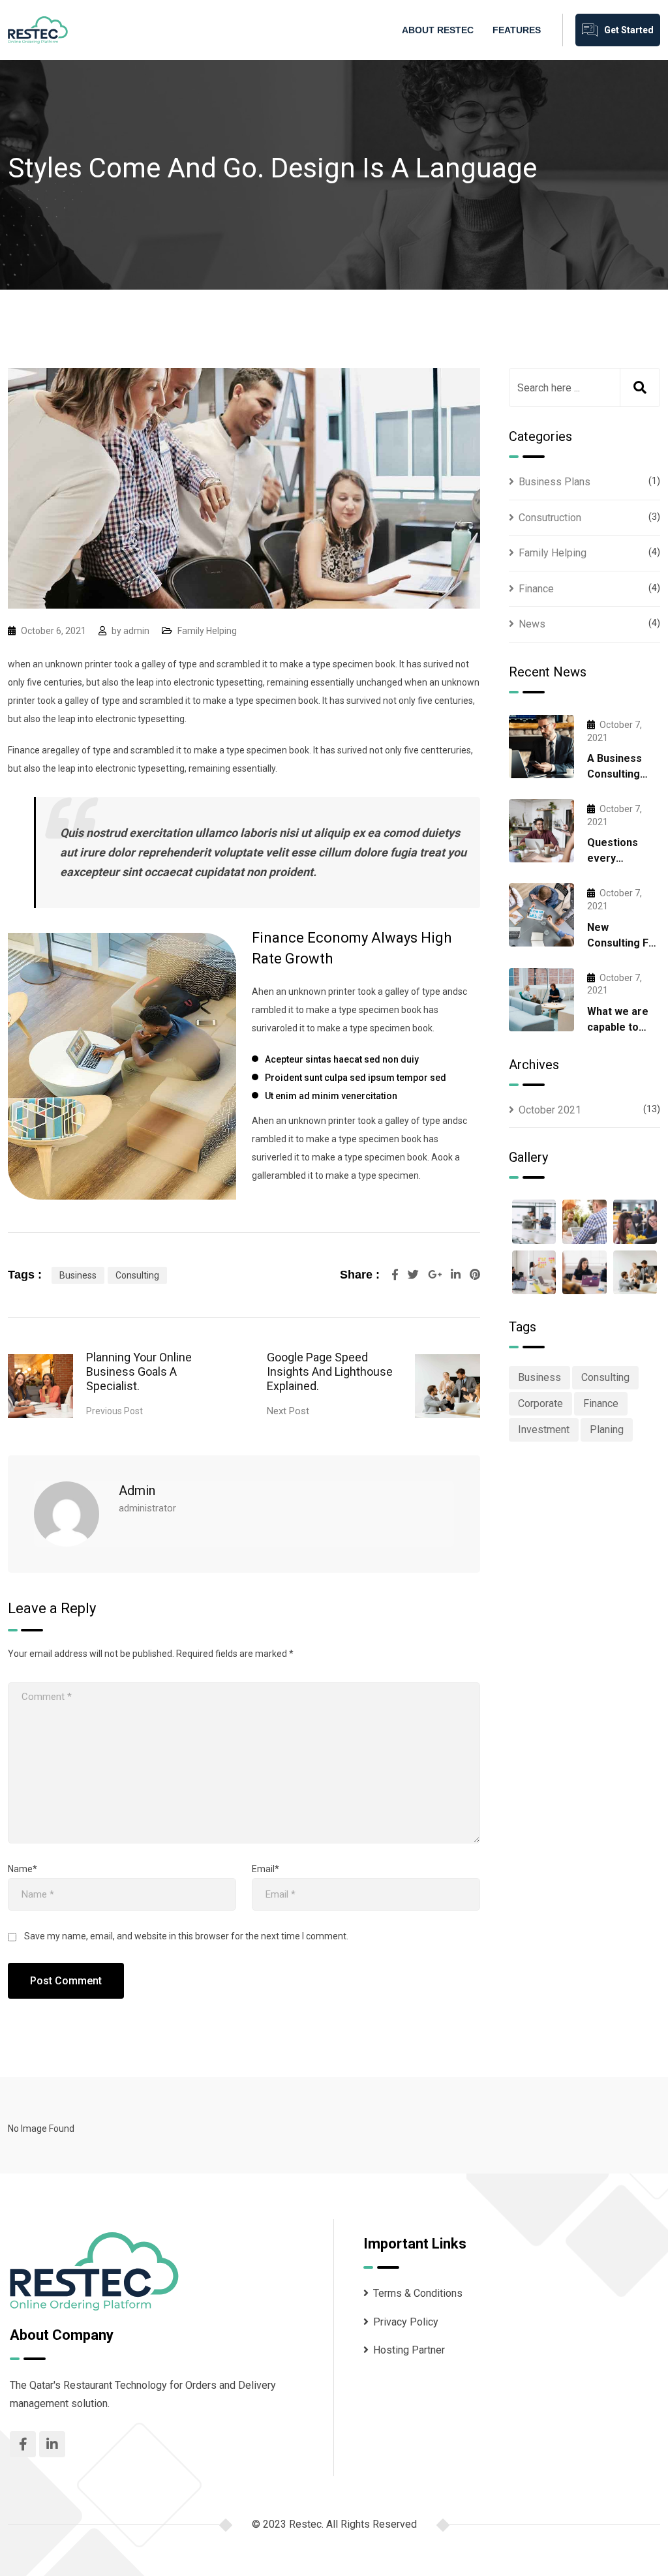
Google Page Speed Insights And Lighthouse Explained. (330, 1371)
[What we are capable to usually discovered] (541, 1000)
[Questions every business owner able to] (541, 831)
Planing (607, 1430)
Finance (536, 589)
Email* (266, 1869)
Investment (544, 1430)
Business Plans (554, 482)
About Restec (438, 30)
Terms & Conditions (418, 2293)
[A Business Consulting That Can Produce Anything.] (541, 747)
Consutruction (550, 518)
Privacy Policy (406, 2322)
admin (136, 631)
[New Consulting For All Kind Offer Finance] (541, 915)
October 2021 (550, 1110)
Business (78, 1275)
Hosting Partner (409, 2350)
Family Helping (207, 631)
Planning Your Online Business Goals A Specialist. (139, 1371)
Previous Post (114, 1411)
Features (517, 30)
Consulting (137, 1275)
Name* (23, 1869)
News (532, 624)
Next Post (288, 1411)
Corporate (540, 1403)
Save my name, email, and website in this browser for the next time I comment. (186, 1936)
